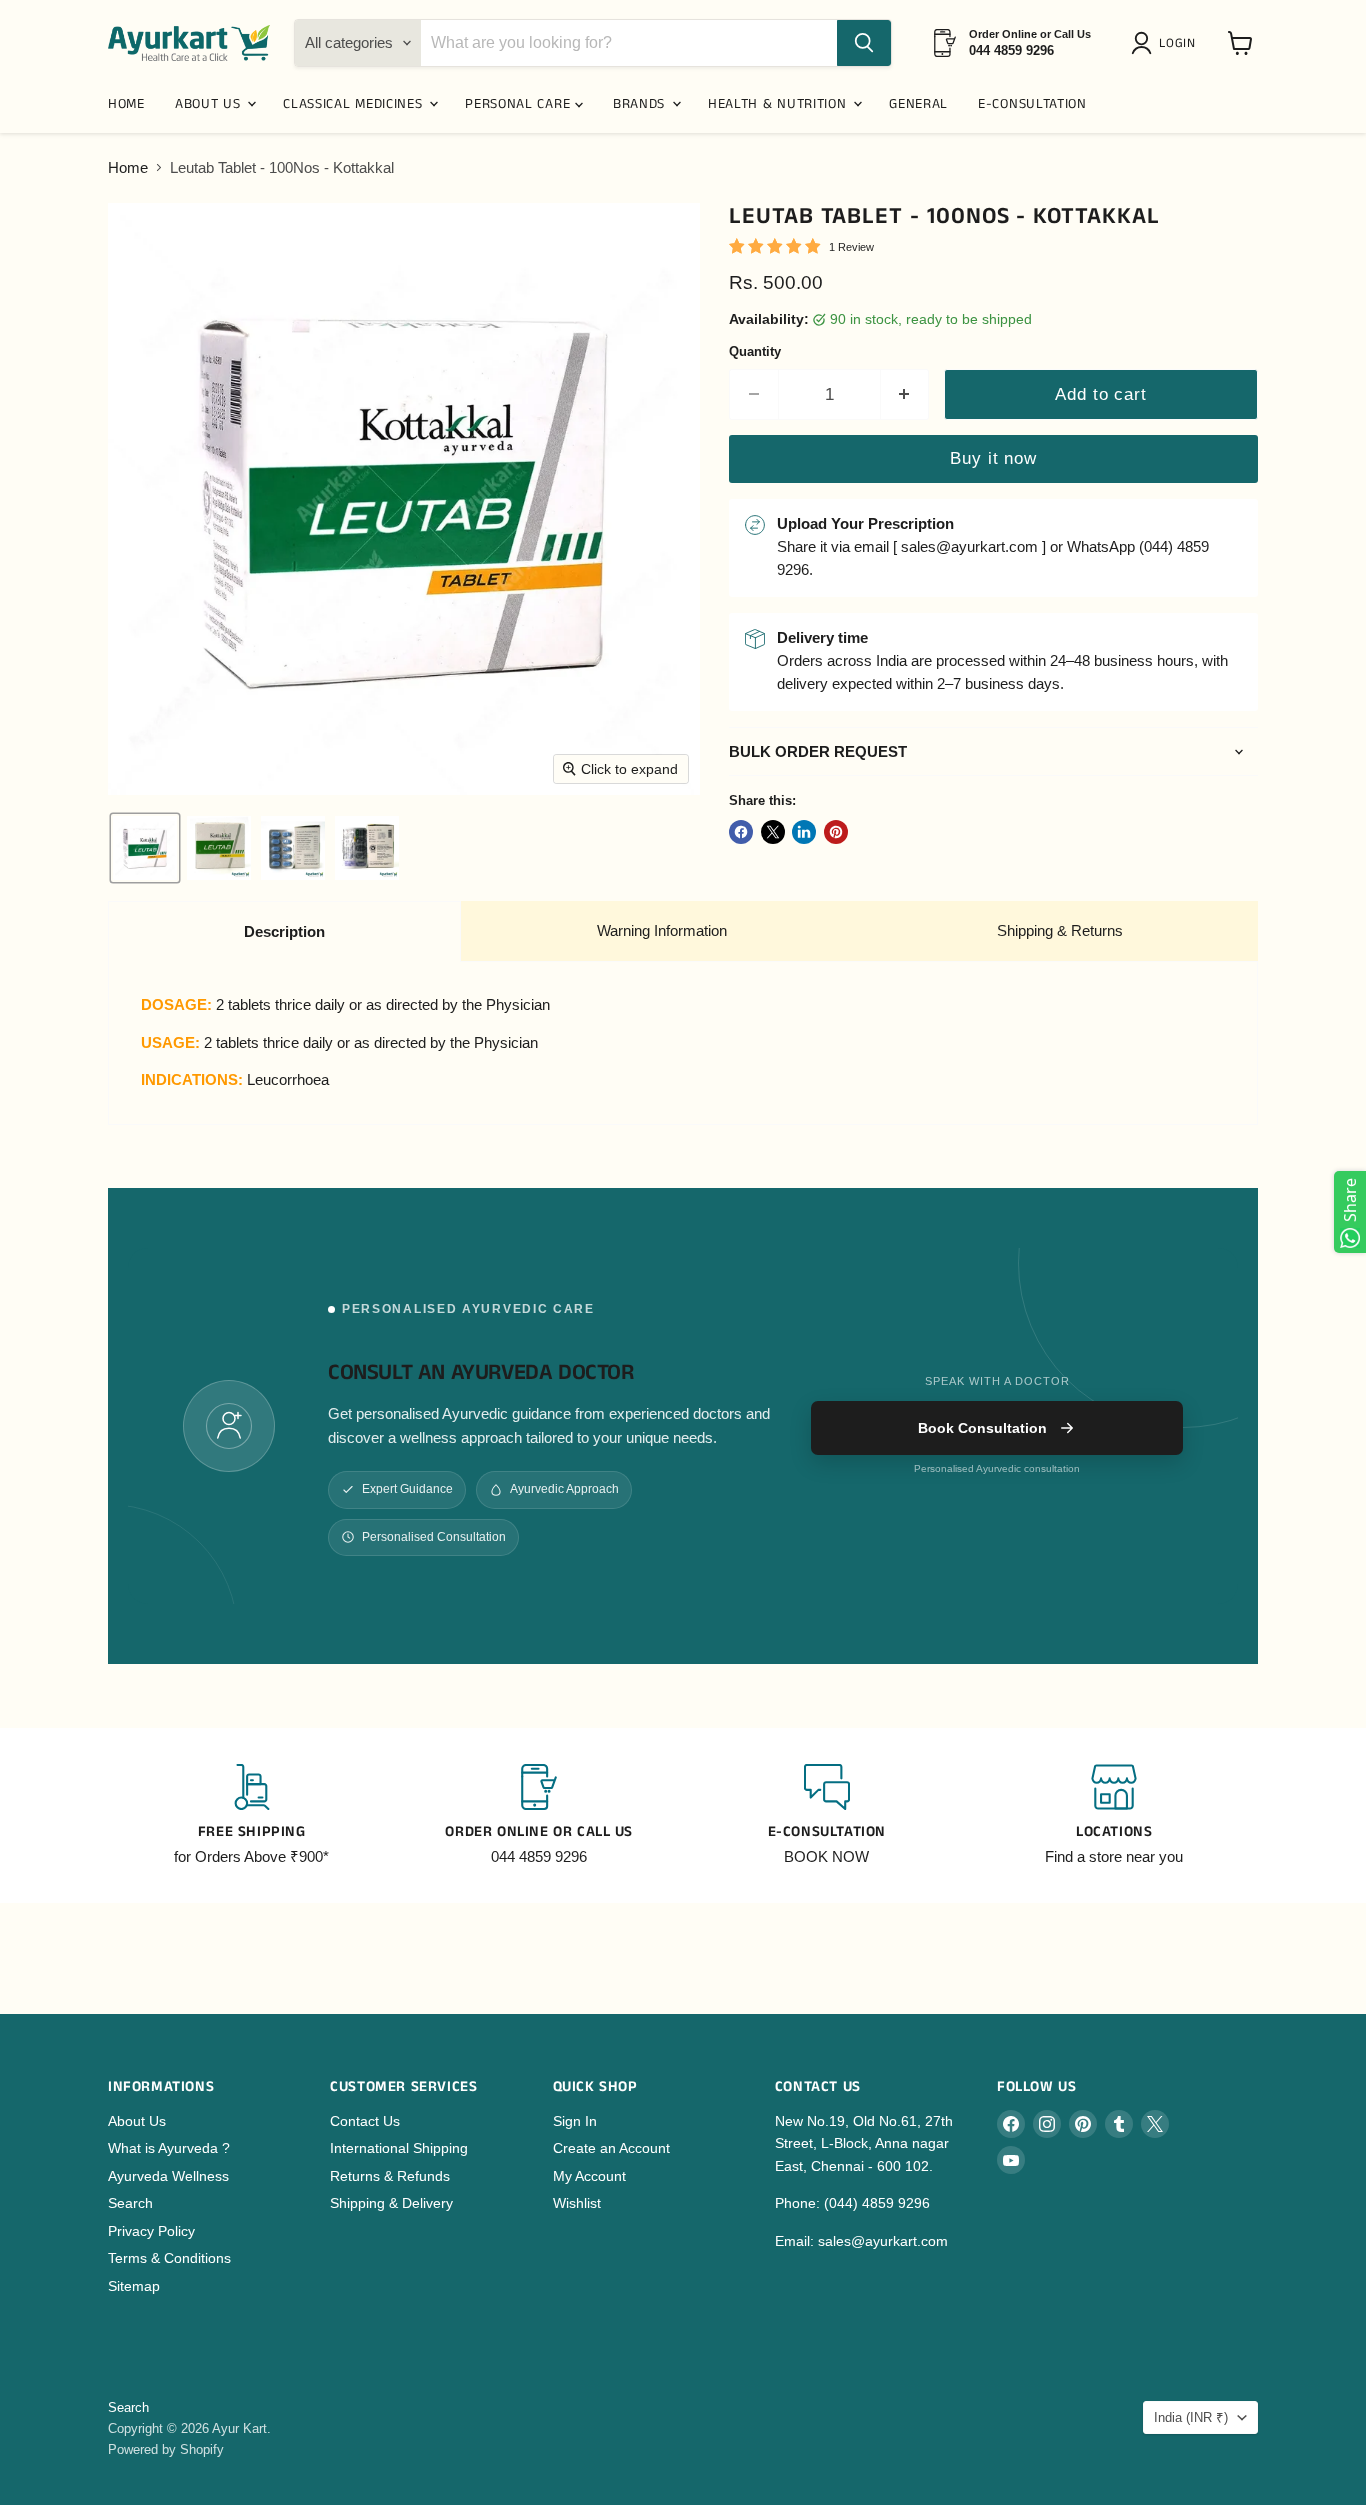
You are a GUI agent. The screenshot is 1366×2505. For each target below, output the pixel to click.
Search (130, 2203)
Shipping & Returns (1060, 930)
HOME (126, 104)
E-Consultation (1032, 104)
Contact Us (365, 2121)
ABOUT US (210, 104)
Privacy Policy (151, 2231)
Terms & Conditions (169, 2258)
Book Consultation (982, 1428)
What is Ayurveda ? (169, 2148)
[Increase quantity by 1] (905, 394)
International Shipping (399, 2148)
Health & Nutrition (779, 104)
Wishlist (577, 2203)
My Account (589, 2176)
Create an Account (611, 2148)
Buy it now (993, 458)
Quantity (755, 351)
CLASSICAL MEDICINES (355, 104)
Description (284, 931)
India (1191, 2417)
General (918, 104)
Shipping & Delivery (391, 2203)
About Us (137, 2121)
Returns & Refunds (390, 2176)
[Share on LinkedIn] (804, 832)
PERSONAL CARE (520, 104)
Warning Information (662, 930)
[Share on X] (773, 832)
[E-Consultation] (827, 1816)
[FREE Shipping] (252, 1816)
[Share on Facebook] (741, 832)
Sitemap (134, 2286)
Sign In (575, 2121)
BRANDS (641, 104)
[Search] (864, 43)
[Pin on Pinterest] (836, 832)
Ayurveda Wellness (168, 2176)
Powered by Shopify (166, 2449)
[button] (1167, 43)
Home (128, 167)
